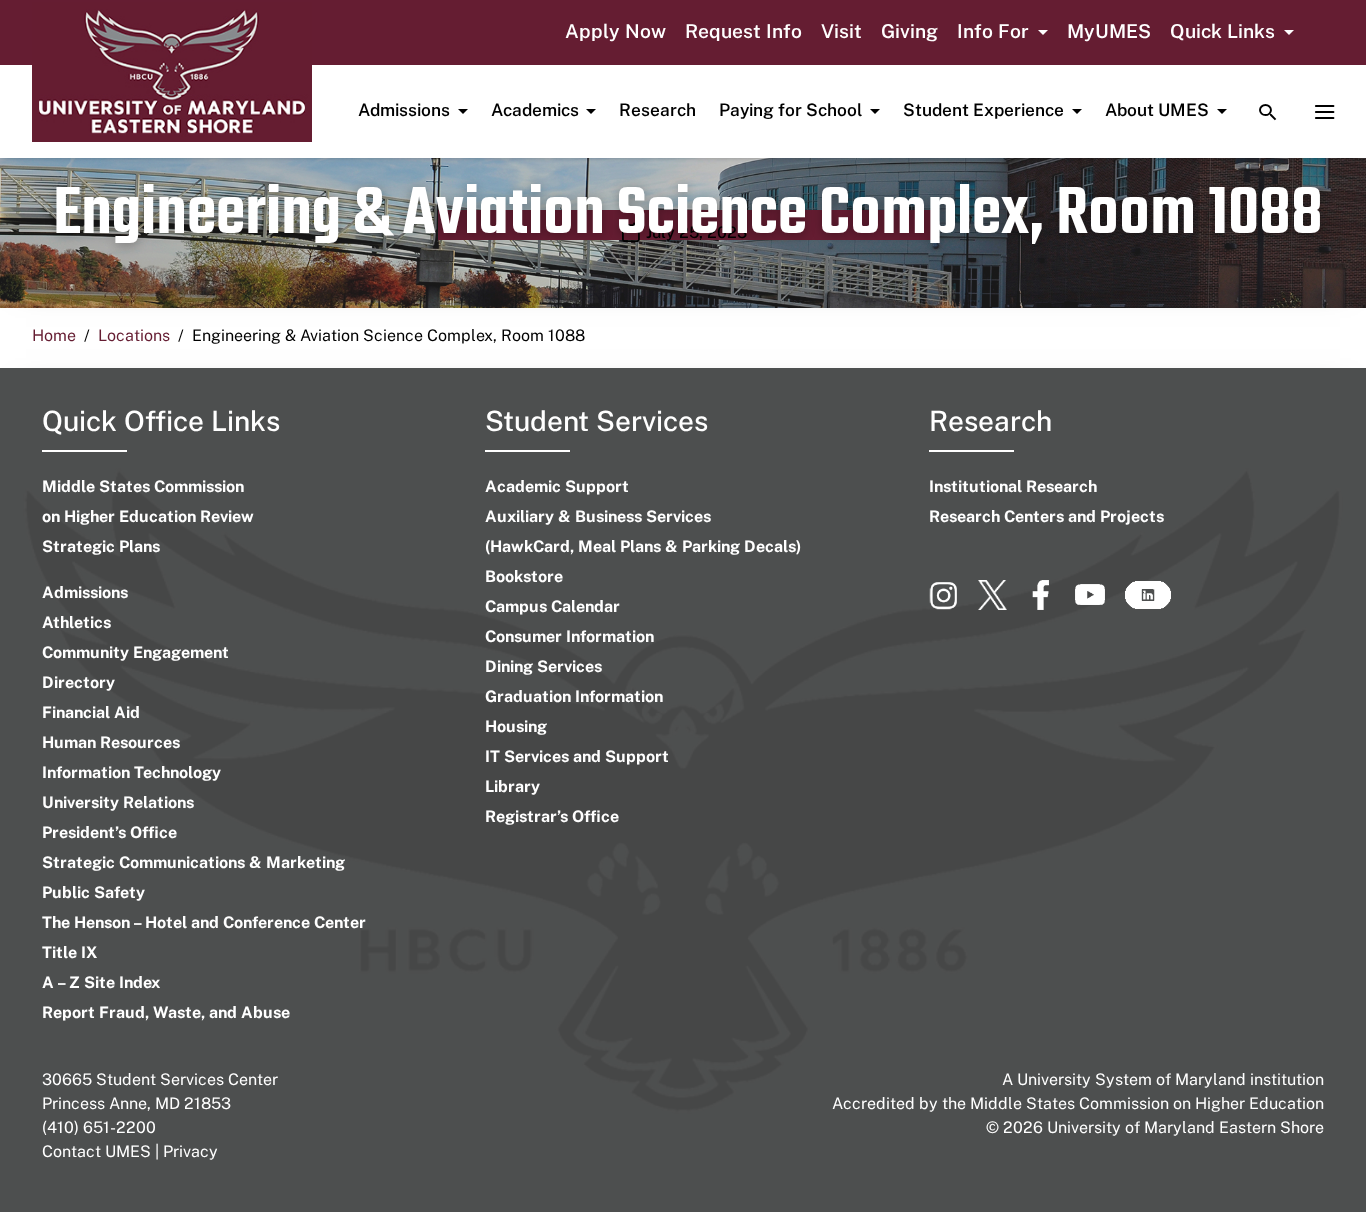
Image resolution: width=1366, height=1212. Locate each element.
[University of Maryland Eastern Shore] (172, 72)
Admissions (85, 592)
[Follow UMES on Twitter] (1002, 603)
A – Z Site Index (101, 982)
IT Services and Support (577, 756)
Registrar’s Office (552, 816)
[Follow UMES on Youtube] (1099, 603)
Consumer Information (569, 636)
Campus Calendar (552, 606)
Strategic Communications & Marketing (193, 862)
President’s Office (109, 832)
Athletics (76, 622)
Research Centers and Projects (1046, 516)
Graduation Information (574, 696)
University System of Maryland (1131, 1079)
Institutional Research (1013, 486)
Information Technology (131, 772)
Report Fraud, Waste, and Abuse (166, 1012)
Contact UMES (96, 1151)
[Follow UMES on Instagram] (953, 603)
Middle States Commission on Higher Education (1147, 1103)
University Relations (118, 802)
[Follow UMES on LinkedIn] (1148, 603)
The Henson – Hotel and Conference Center (204, 922)
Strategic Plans (101, 546)
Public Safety (93, 892)
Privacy (190, 1151)
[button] (1002, 33)
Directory (78, 682)
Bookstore (524, 576)
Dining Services (543, 666)
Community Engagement (135, 652)
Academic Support (557, 486)
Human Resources (111, 742)
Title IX (69, 952)
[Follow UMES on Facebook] (1050, 603)
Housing (516, 726)
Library (512, 786)
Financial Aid (91, 712)
